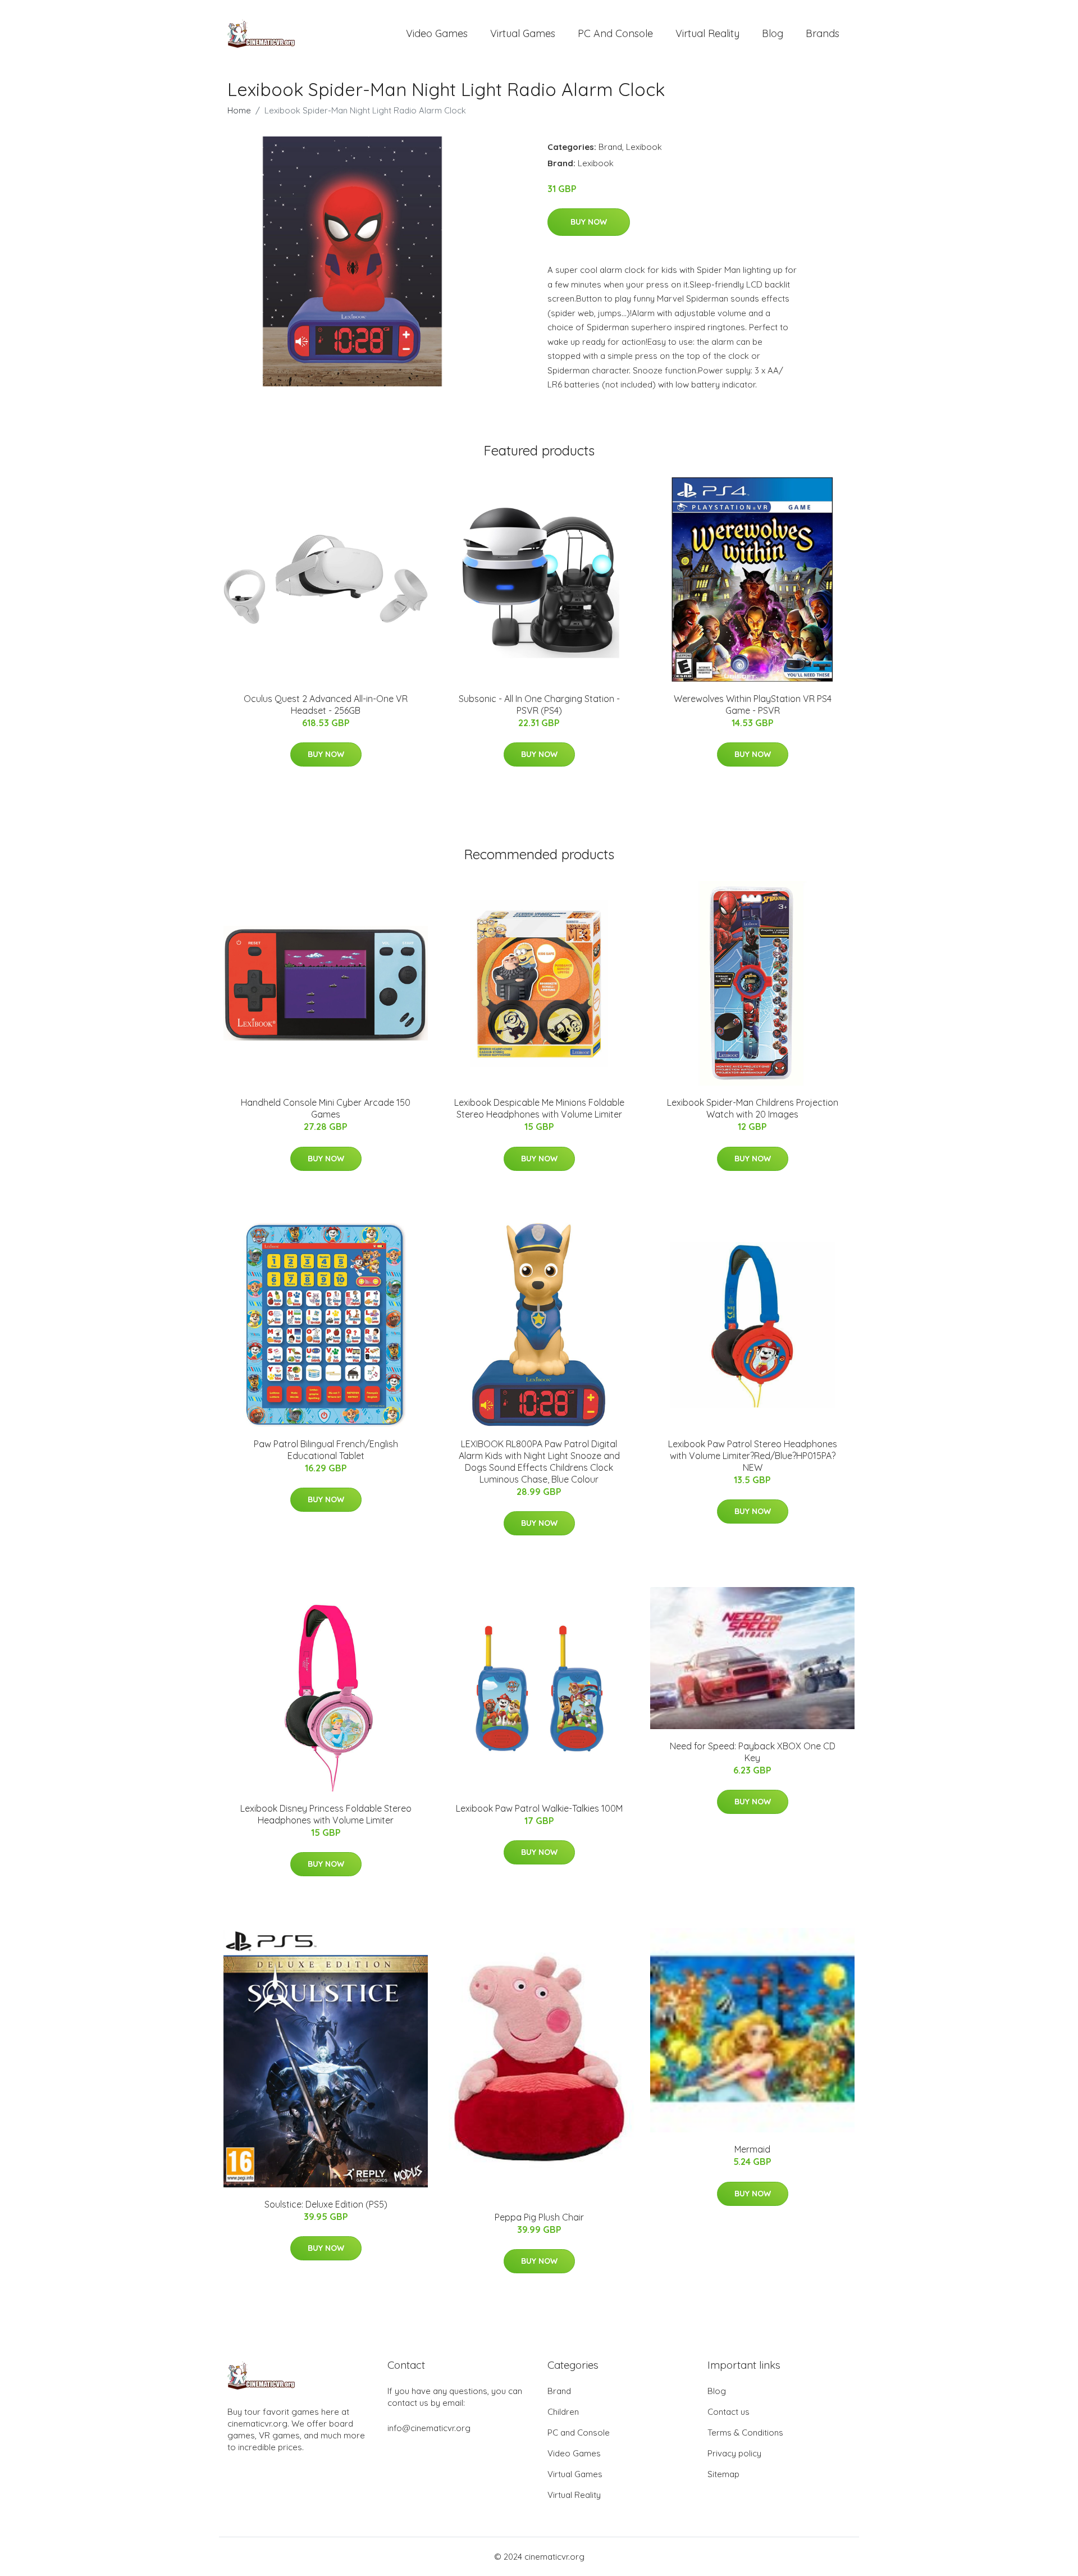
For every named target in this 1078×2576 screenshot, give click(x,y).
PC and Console (615, 33)
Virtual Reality (707, 33)
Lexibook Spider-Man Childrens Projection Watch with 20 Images (753, 1108)
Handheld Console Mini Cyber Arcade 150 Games (326, 1108)
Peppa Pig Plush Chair (539, 2217)
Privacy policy (734, 2453)
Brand (610, 147)
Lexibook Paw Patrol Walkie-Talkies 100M (539, 1808)
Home (239, 110)
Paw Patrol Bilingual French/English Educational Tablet (326, 1450)
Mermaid (752, 2149)
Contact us (728, 2412)
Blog (773, 33)
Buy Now (589, 222)
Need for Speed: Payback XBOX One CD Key (753, 1752)
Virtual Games (523, 33)
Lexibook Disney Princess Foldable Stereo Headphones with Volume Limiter (326, 1814)
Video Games (437, 33)
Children (563, 2412)
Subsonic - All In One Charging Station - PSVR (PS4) (539, 705)
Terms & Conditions (745, 2433)
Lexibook (644, 147)
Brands (823, 33)
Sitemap (723, 2474)
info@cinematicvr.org (429, 2428)
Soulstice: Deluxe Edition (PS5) (326, 2204)
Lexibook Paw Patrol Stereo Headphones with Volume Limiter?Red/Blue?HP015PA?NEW (753, 1456)
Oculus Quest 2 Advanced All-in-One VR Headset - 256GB (326, 705)
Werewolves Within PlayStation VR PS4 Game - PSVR (753, 705)
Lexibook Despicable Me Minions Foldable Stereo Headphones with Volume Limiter (539, 1108)
